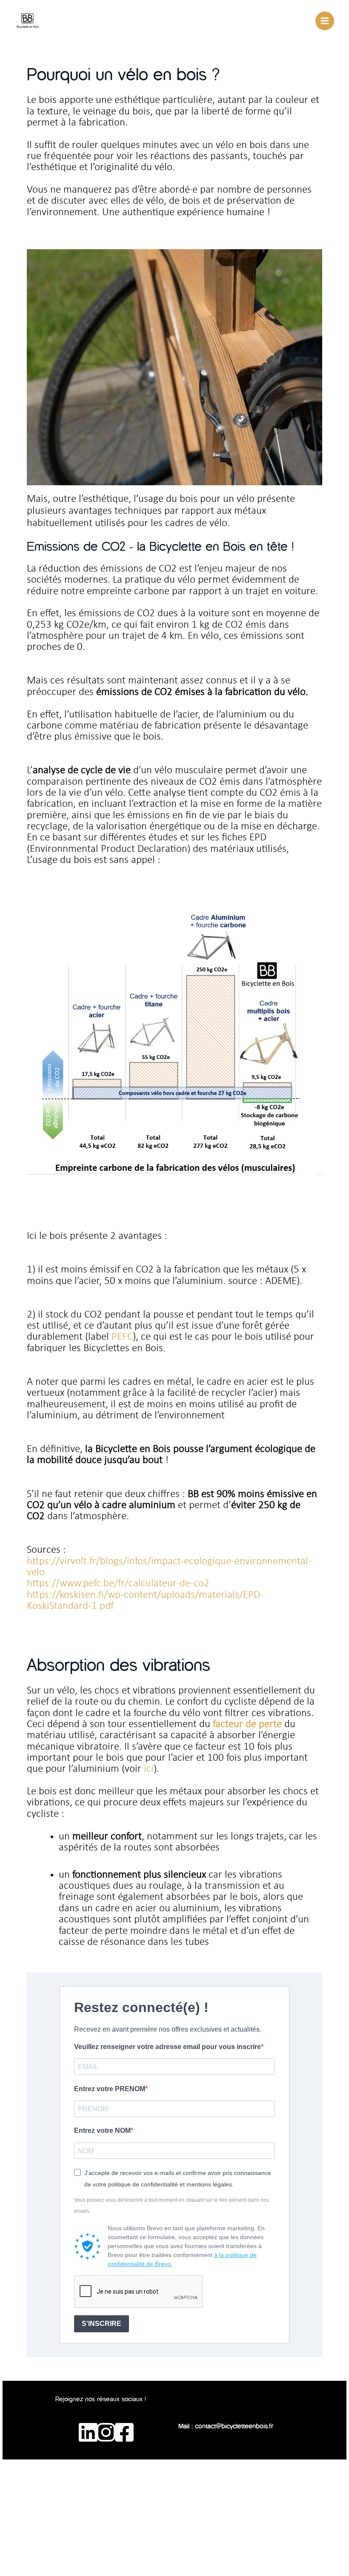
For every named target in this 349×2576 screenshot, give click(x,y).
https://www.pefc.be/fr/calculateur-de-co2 (118, 1584)
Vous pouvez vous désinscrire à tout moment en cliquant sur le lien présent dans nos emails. (172, 2206)
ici (147, 1769)
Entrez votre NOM (102, 2131)
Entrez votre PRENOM (110, 2089)
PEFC (122, 1337)
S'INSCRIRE (102, 2324)
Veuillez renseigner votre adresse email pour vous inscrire (167, 2047)
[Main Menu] (325, 21)
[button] (226, 2404)
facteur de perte (247, 1724)
